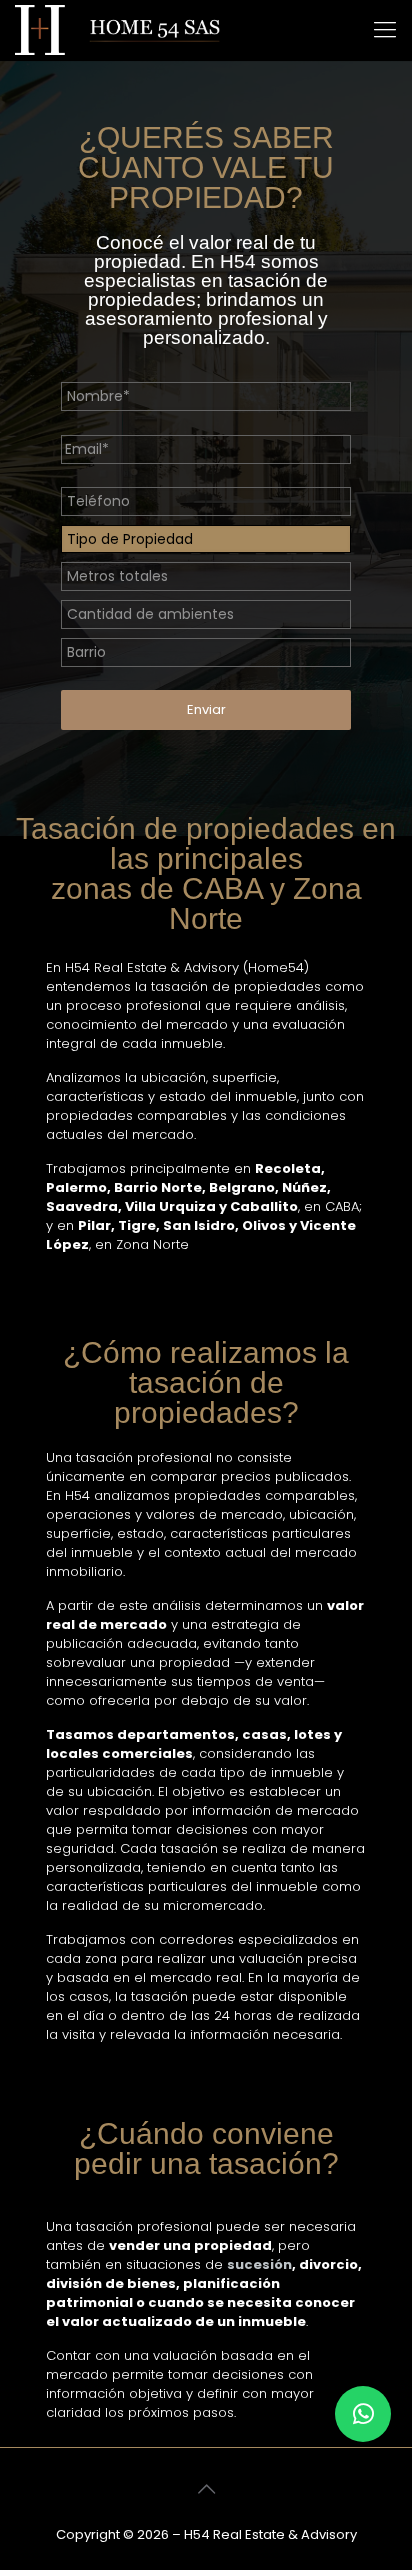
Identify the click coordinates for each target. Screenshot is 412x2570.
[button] (363, 2414)
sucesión (259, 2264)
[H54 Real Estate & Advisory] (117, 30)
